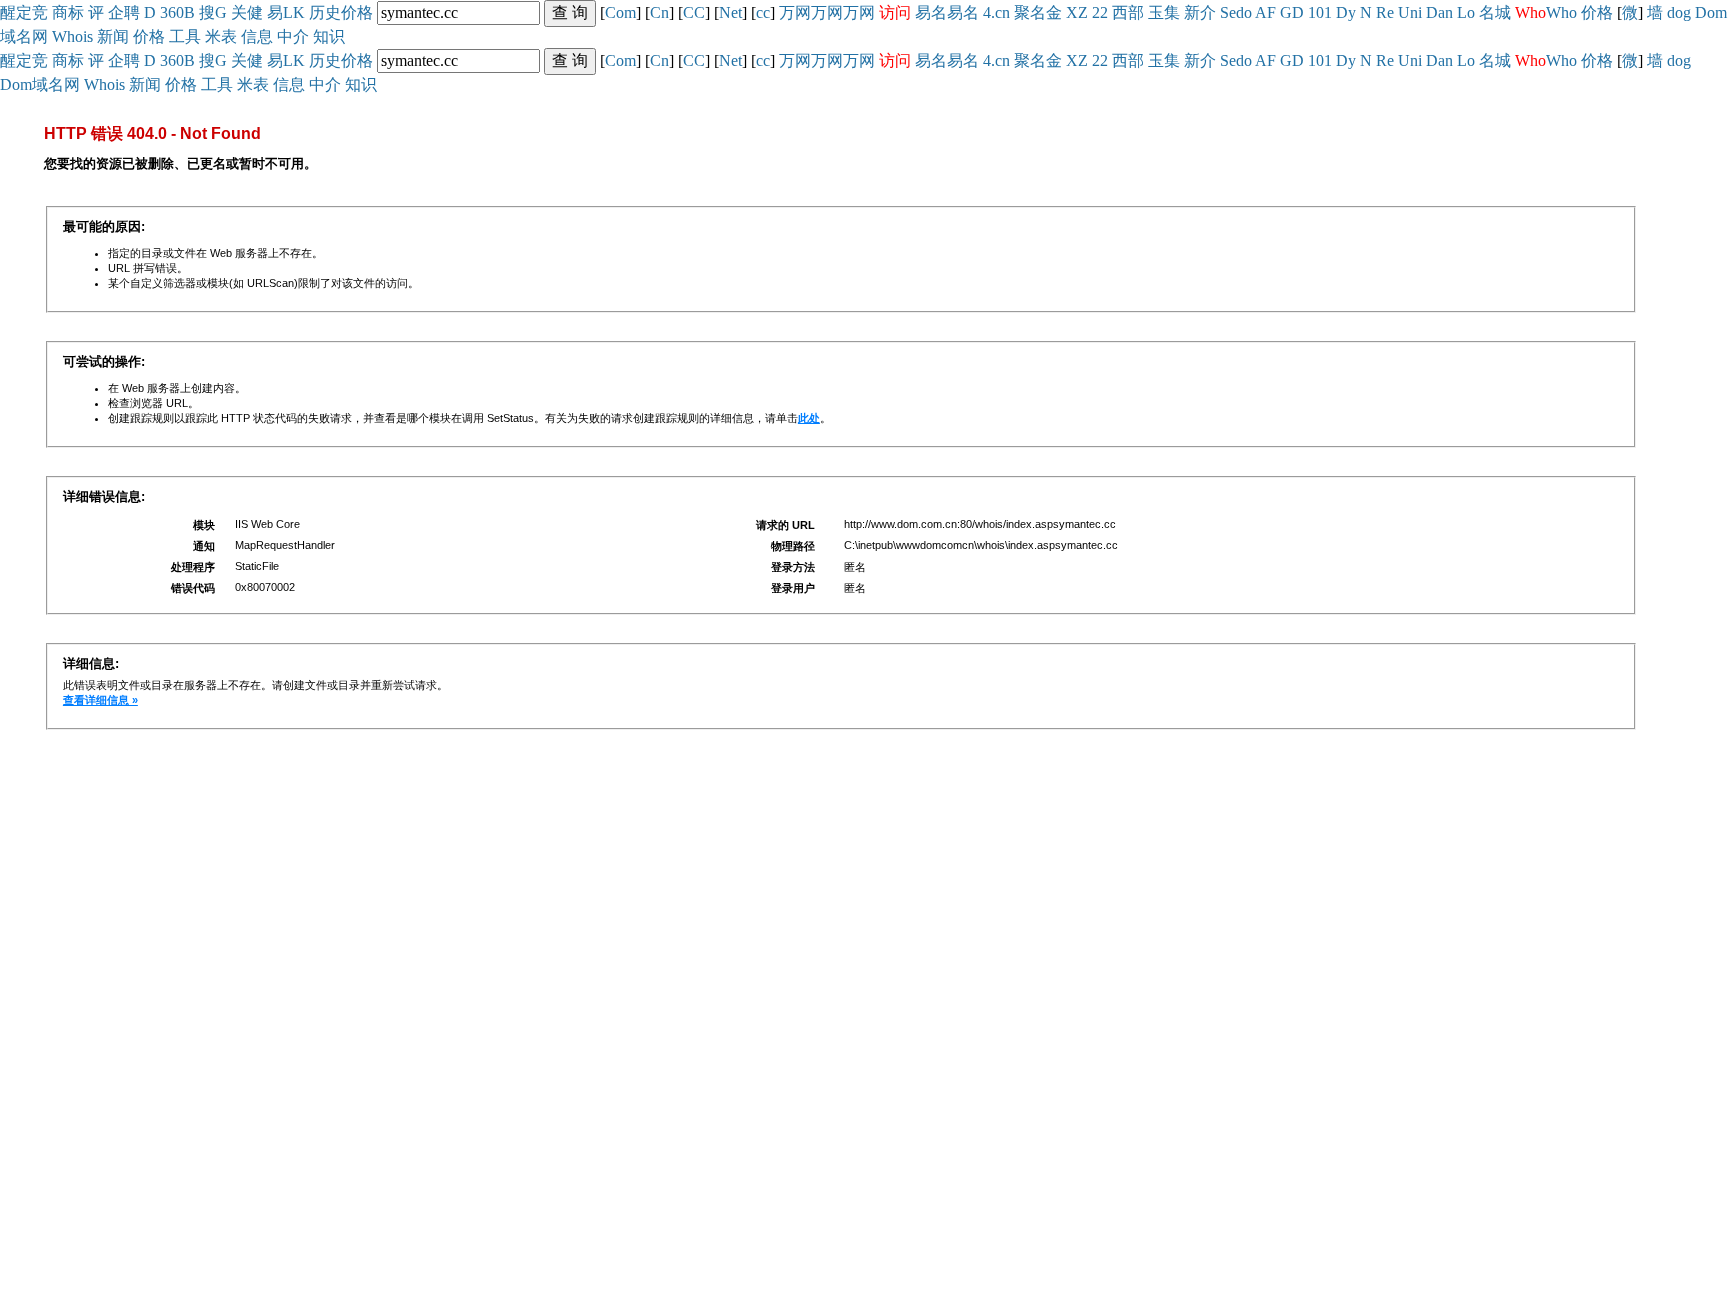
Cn (659, 12)
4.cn (996, 12)
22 (1100, 12)
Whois (72, 36)
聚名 (1030, 12)
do (1244, 12)
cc (763, 12)
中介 (293, 36)
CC (694, 12)
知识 (329, 36)
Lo (1466, 12)
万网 (795, 12)
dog (1679, 12)
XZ (1077, 12)
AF (1265, 12)
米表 (221, 36)
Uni (1410, 12)
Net (730, 12)
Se (1228, 12)
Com (620, 12)
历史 (325, 12)
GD (1292, 12)
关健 (247, 12)
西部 (1128, 12)
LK (294, 12)
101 (1320, 12)
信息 (257, 36)
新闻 (113, 36)
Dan (1439, 12)
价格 (357, 12)
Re (1385, 12)
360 (172, 12)
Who (1561, 12)
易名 (931, 12)
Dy (1346, 12)
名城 (1495, 12)
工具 (185, 36)
